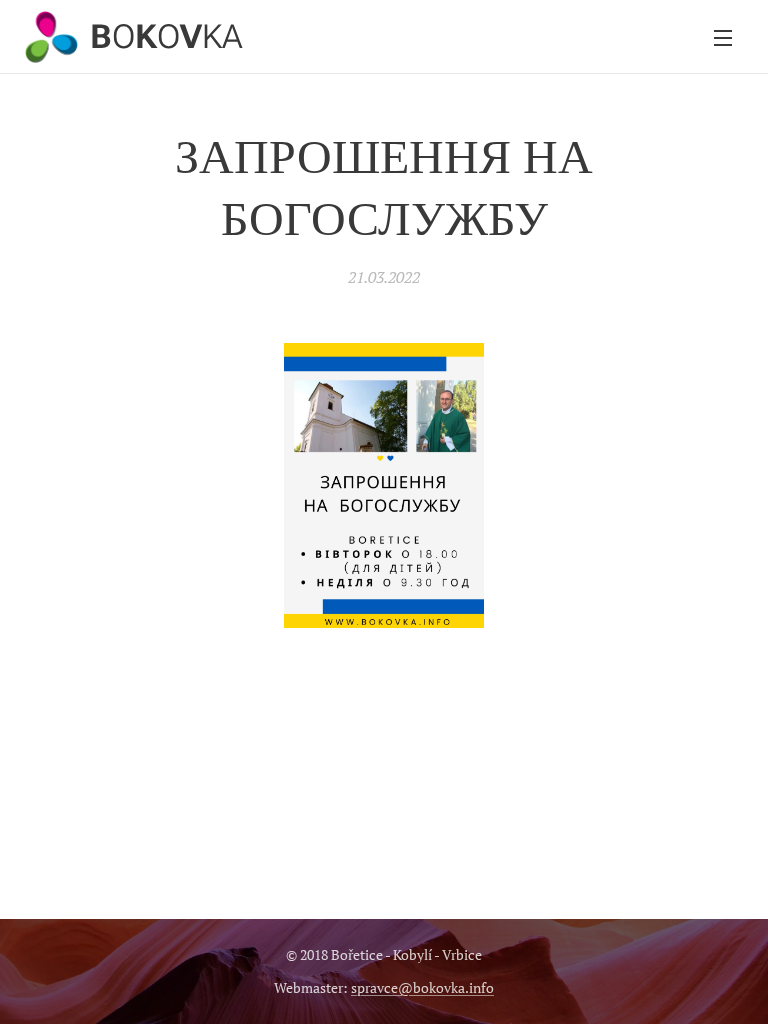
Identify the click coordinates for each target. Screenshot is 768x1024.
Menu (723, 37)
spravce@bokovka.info (422, 987)
